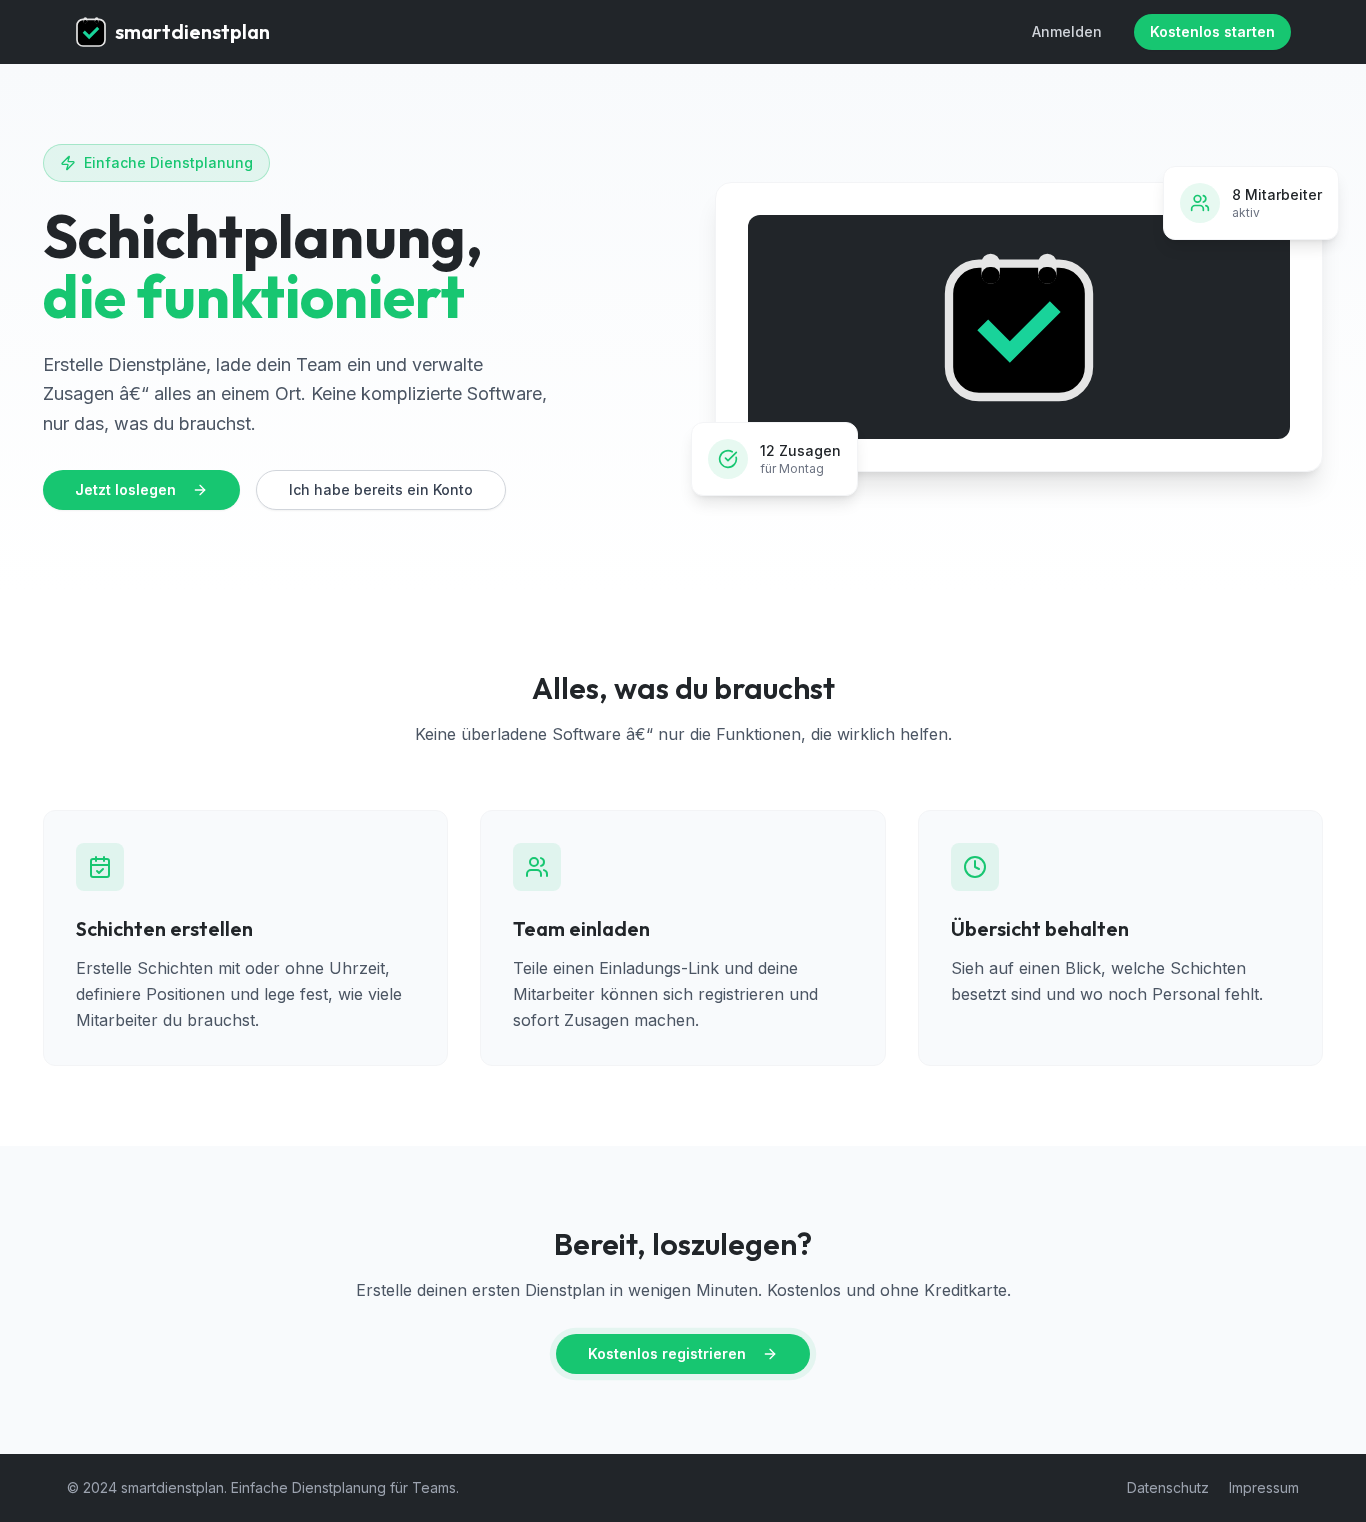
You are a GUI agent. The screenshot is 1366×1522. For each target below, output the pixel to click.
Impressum (1264, 1487)
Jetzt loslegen (125, 489)
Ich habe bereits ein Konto (381, 489)
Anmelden (1067, 31)
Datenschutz (1168, 1487)
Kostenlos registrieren (667, 1353)
